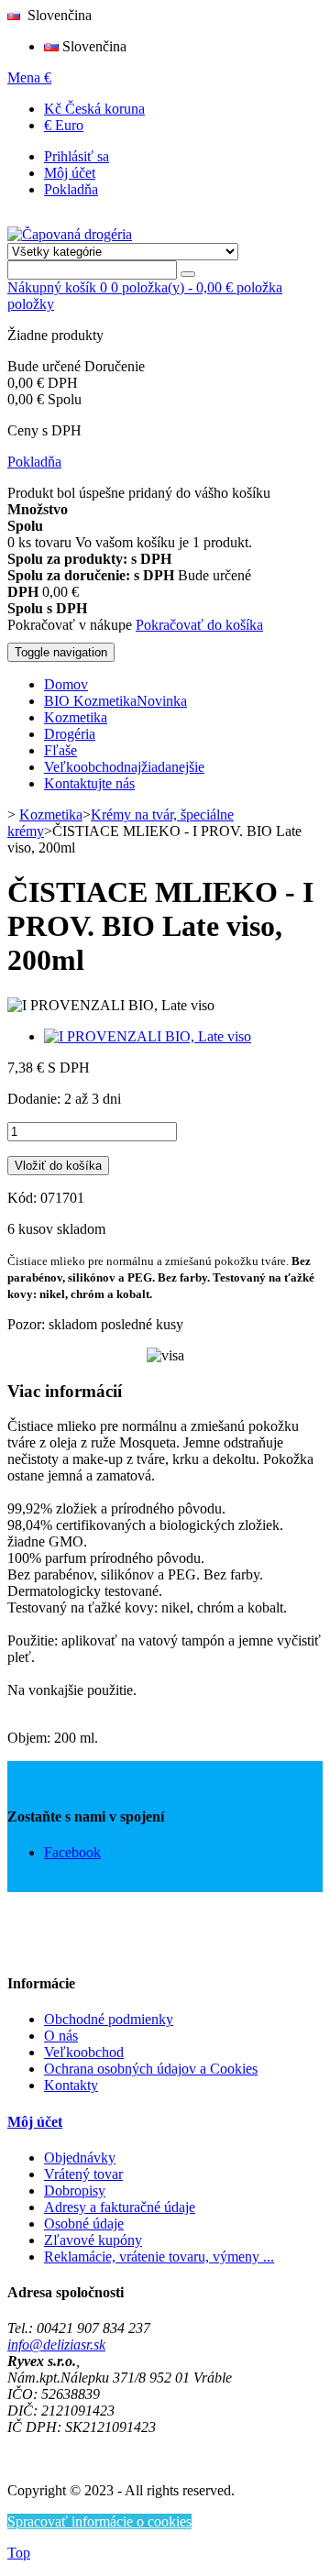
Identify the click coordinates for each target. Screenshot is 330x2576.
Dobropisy (75, 2191)
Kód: (24, 1198)
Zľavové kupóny (93, 2240)
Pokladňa (71, 189)
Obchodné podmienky (109, 2019)
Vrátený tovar (83, 2174)
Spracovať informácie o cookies (99, 2521)
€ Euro (64, 125)
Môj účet (70, 173)
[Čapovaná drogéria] (70, 234)
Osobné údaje (84, 2224)
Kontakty (71, 2085)
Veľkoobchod (84, 2052)
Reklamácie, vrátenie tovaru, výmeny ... (159, 2257)
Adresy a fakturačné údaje (120, 2207)
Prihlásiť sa (77, 156)
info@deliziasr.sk (56, 2345)
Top (19, 2553)
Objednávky (80, 2158)
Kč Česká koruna (94, 109)
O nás (61, 2036)
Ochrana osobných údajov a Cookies (151, 2069)
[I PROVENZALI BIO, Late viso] (148, 1036)
